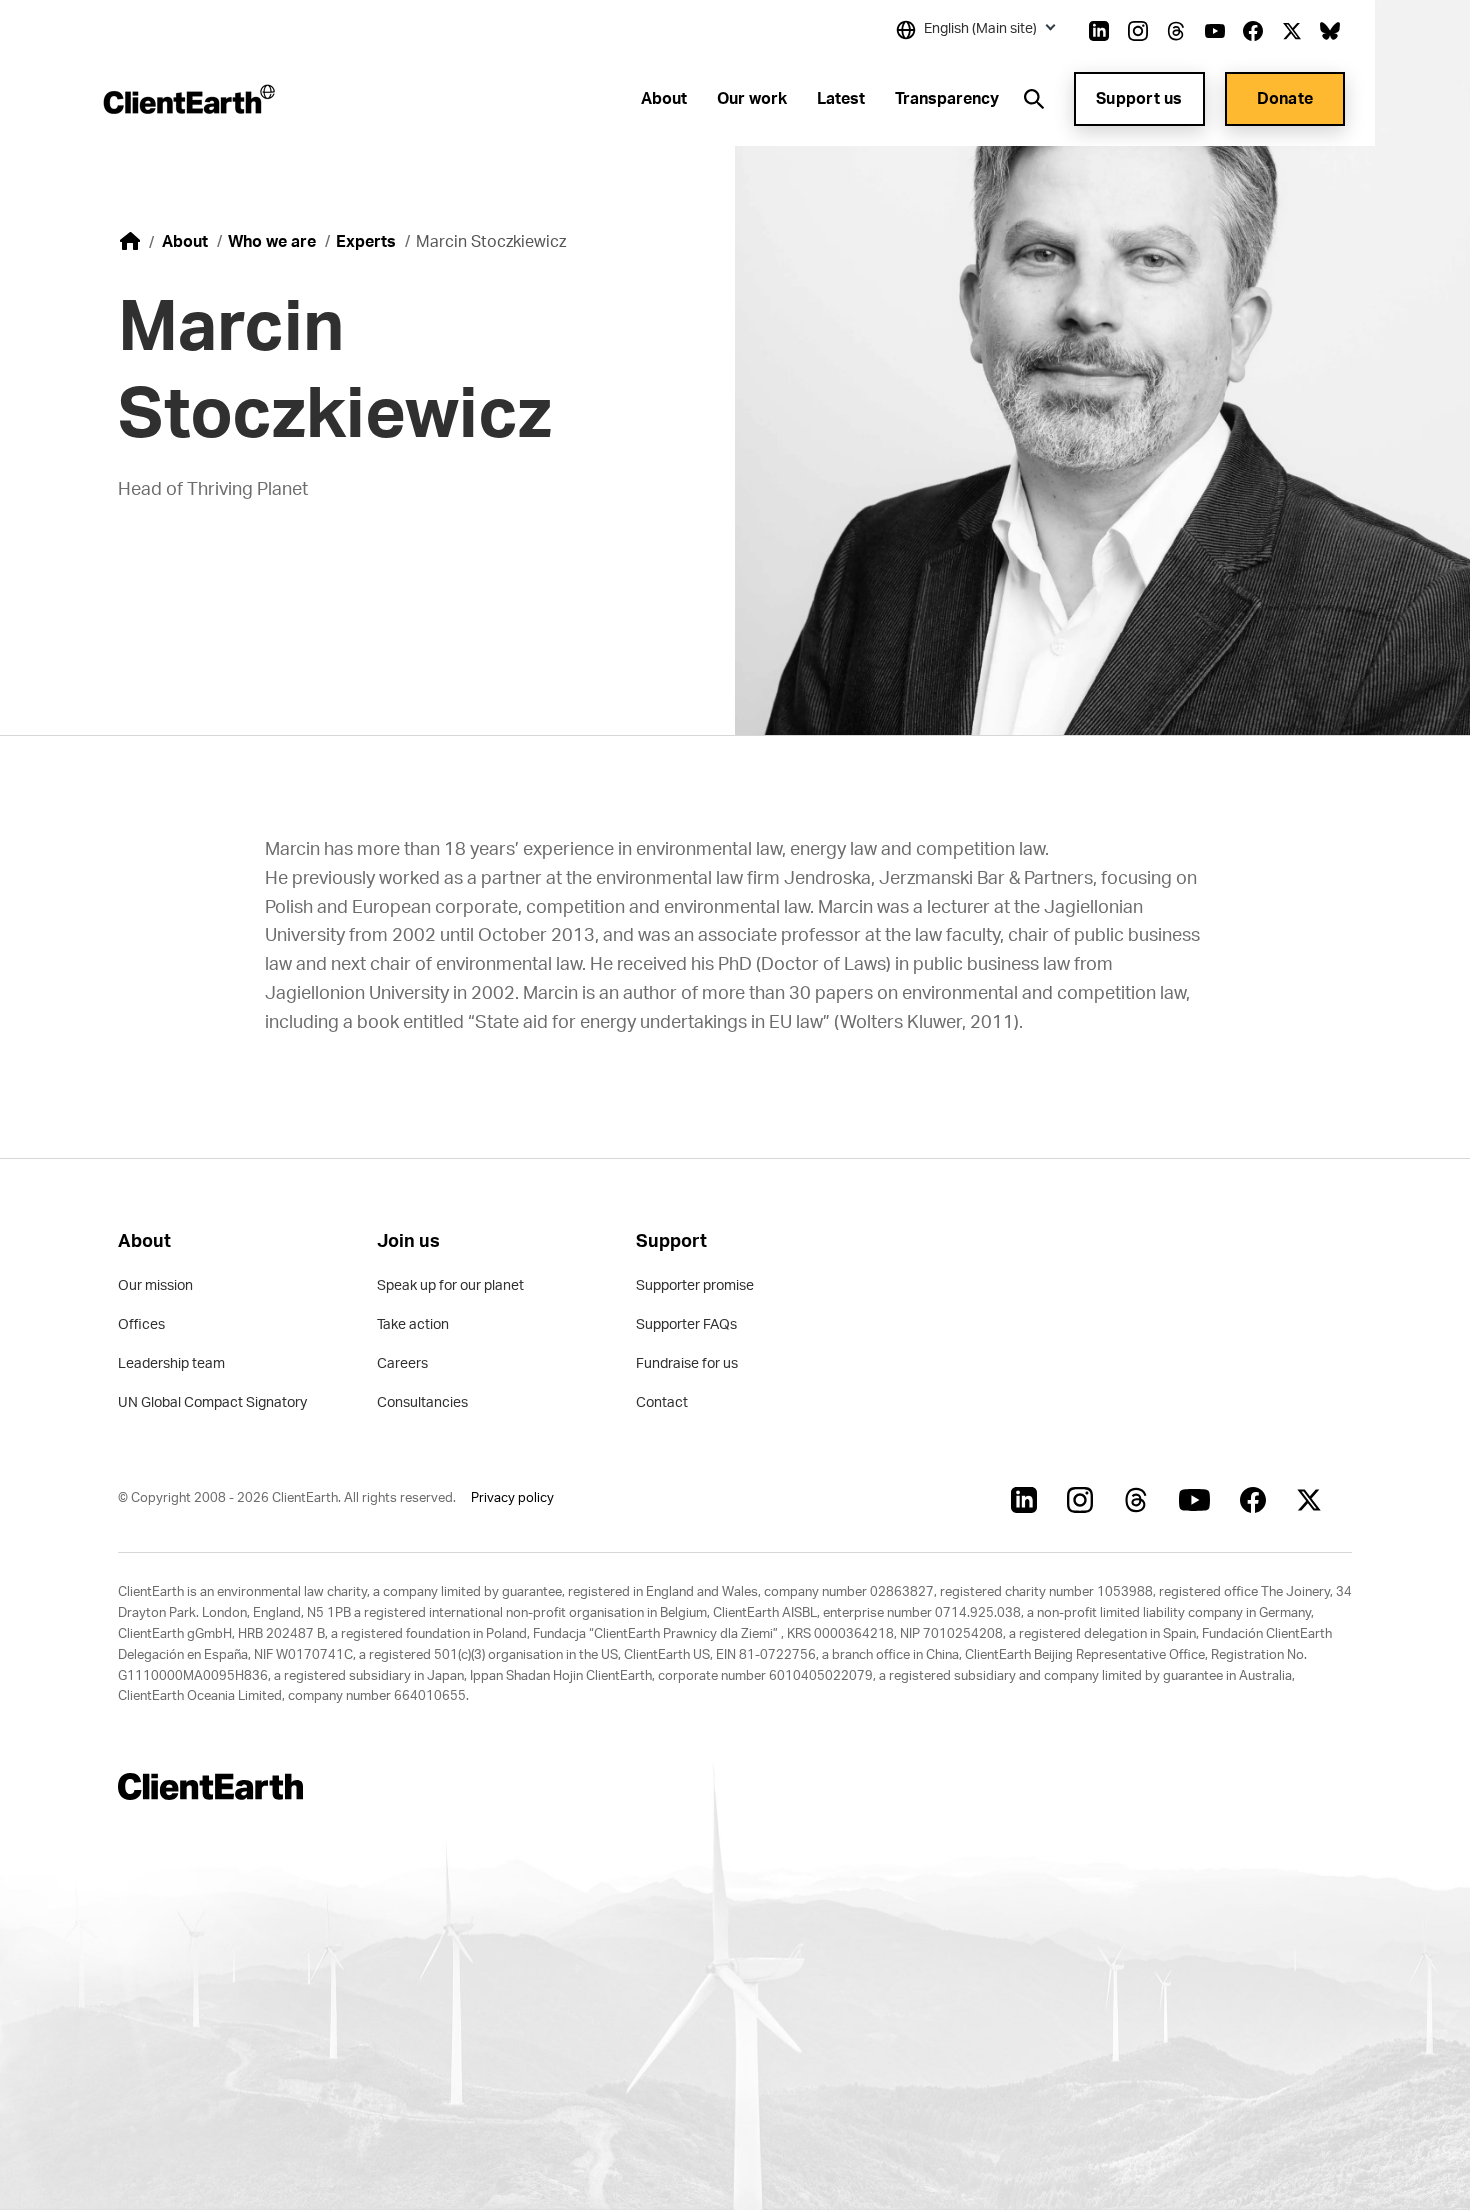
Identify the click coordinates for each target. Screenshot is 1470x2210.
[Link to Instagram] (1138, 31)
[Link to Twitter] (1292, 31)
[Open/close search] (1034, 99)
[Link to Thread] (1176, 31)
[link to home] (130, 241)
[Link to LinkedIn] (1099, 31)
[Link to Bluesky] (1330, 31)
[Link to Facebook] (1253, 31)
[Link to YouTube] (1215, 31)
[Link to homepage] (187, 99)
